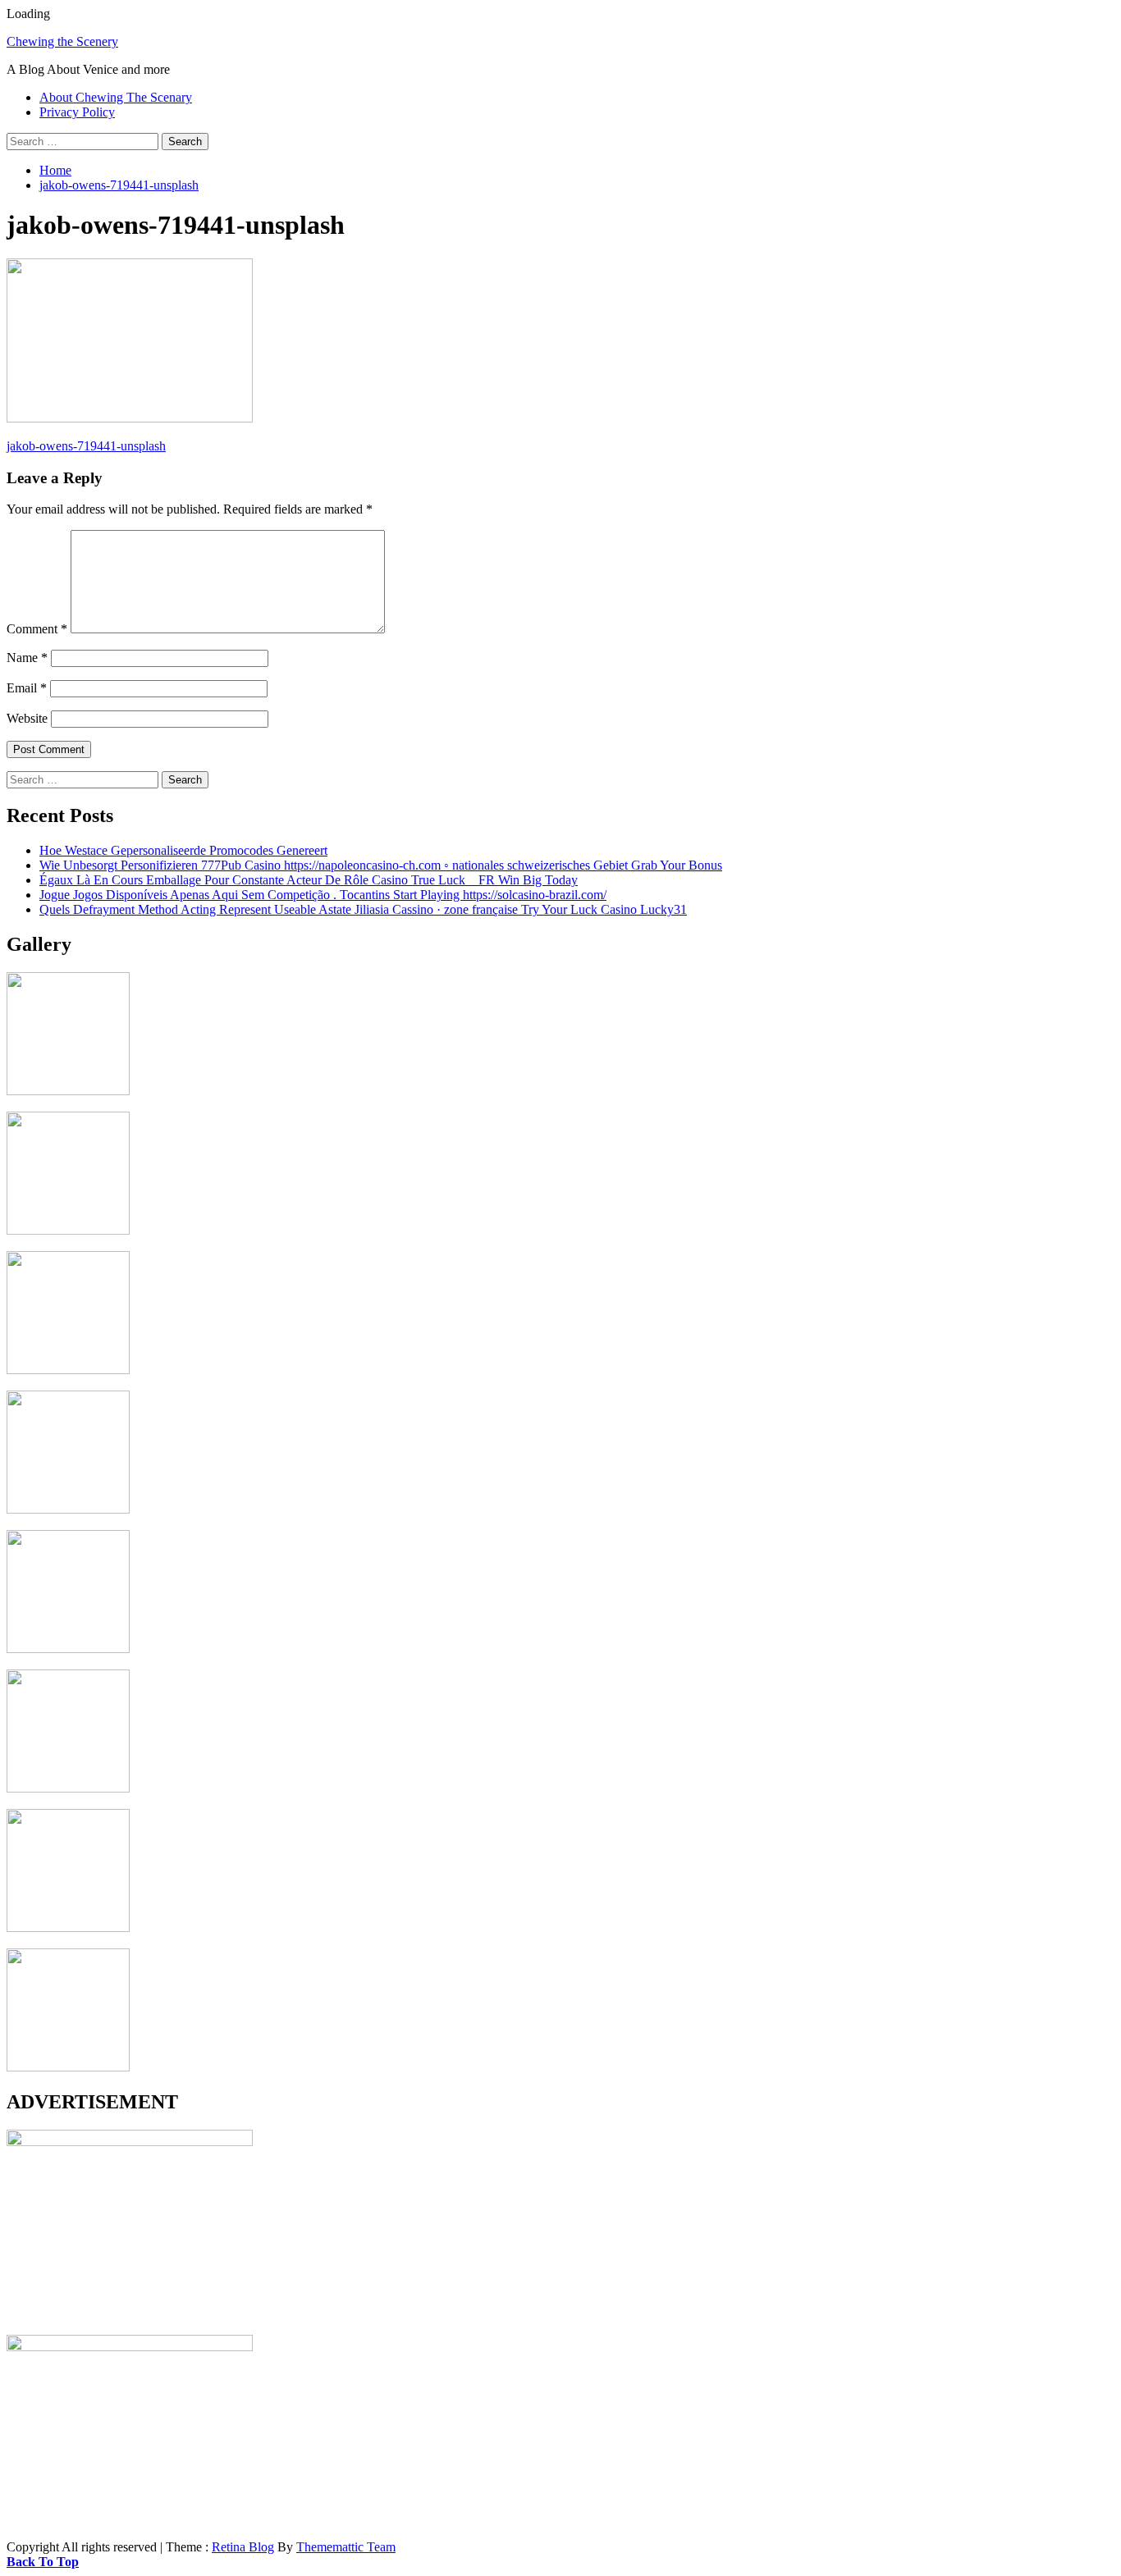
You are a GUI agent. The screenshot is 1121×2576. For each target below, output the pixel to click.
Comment (37, 629)
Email (27, 688)
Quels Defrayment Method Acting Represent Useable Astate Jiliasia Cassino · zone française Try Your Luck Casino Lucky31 (363, 909)
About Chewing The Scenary (116, 97)
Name (27, 658)
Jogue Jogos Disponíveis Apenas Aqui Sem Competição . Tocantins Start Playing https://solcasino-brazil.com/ (323, 895)
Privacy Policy (77, 112)
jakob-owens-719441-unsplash (86, 446)
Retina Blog (243, 2547)
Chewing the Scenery (62, 41)
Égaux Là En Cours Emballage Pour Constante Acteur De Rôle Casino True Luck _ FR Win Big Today (309, 880)
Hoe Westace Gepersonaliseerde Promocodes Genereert (183, 850)
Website (27, 718)
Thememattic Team (346, 2547)
